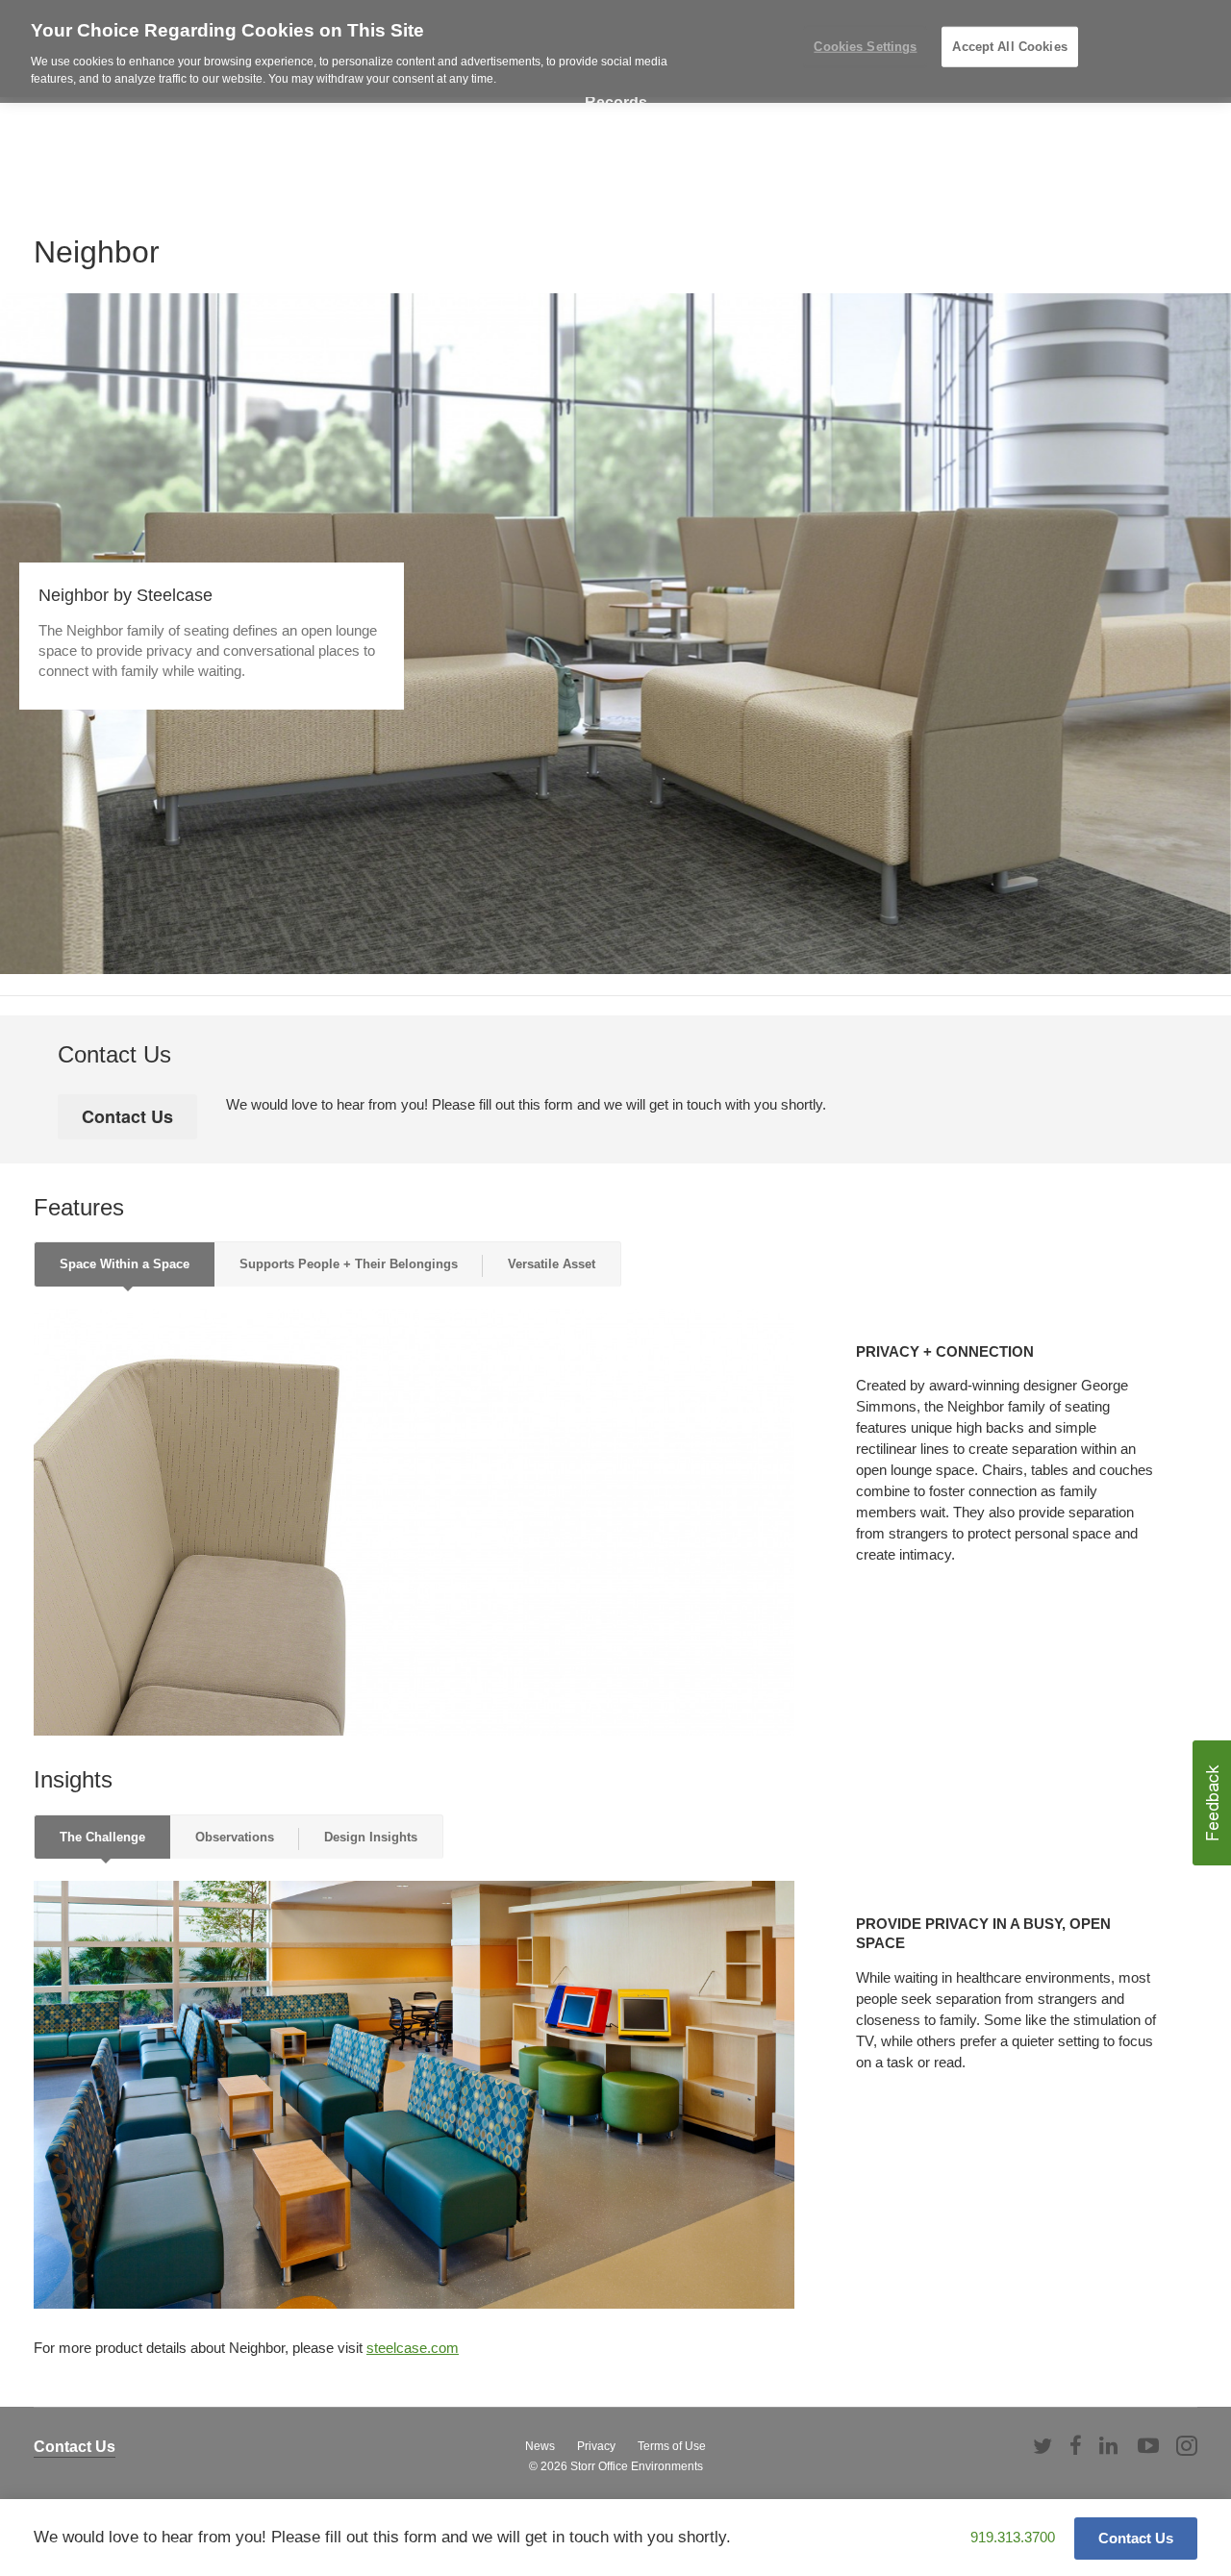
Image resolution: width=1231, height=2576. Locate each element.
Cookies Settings (865, 47)
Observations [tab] (235, 1837)
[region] (615, 49)
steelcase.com (413, 2348)
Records (616, 102)
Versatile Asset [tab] (552, 1264)
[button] (1212, 1803)
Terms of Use (672, 2446)
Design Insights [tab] (371, 1837)
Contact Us (75, 2447)
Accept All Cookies (1009, 47)
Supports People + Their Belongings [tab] (349, 1264)
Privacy (596, 2446)
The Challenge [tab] (102, 1837)
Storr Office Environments (637, 2466)
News (540, 2446)
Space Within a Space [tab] (125, 1264)
